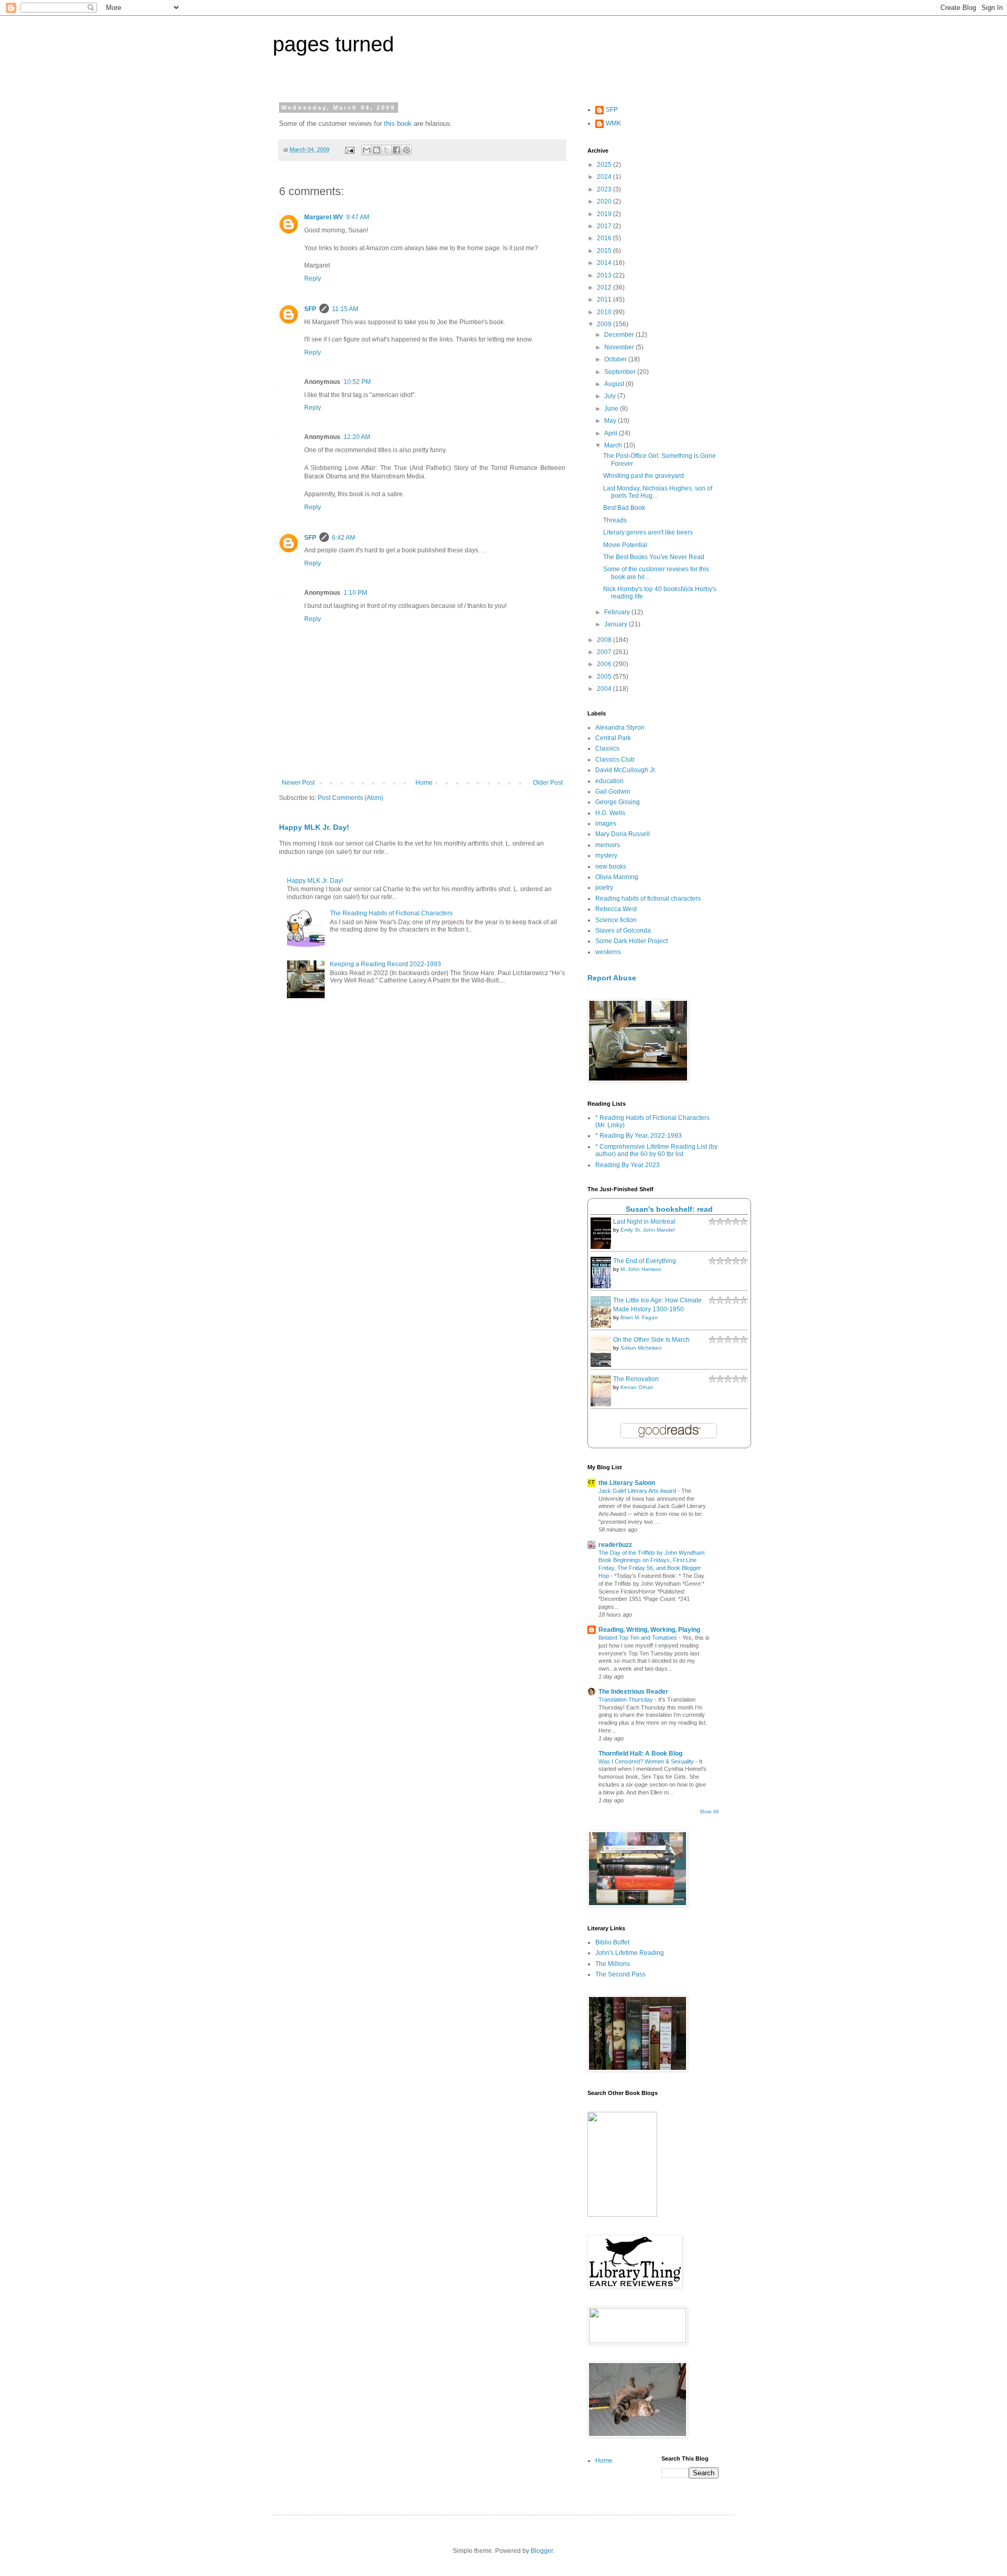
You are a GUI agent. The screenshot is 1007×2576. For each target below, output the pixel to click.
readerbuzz (615, 1545)
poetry (604, 888)
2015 (605, 251)
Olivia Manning (617, 877)
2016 (605, 238)
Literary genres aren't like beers (648, 532)
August (615, 384)
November (620, 347)
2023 (605, 189)
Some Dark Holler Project (631, 941)
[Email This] (367, 150)
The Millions (613, 1964)
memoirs (608, 845)
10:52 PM (357, 382)
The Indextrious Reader (633, 1692)
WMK (613, 123)
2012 (605, 287)
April (612, 433)
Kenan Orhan (637, 1387)
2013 (605, 275)
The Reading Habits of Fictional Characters (391, 913)
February (618, 612)
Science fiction (616, 920)
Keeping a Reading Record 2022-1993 (385, 964)
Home (424, 783)
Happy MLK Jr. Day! (314, 827)
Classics (607, 749)
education (609, 781)
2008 (605, 640)
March (614, 445)
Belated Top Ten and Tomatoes (639, 1638)
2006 (605, 664)
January (617, 624)
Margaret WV (324, 217)
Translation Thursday (626, 1699)
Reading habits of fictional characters (648, 899)
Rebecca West (616, 909)
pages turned (333, 44)
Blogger (542, 2551)
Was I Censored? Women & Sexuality (647, 1761)
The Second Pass (620, 1974)
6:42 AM (344, 538)
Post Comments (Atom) (351, 798)
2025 (605, 165)
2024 (605, 177)
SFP (310, 309)
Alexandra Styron (620, 728)
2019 (605, 214)
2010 (605, 312)
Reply (313, 279)
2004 (605, 689)
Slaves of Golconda (623, 931)
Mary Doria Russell (623, 834)
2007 (605, 652)
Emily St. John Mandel (647, 1230)
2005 (605, 677)
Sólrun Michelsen (641, 1348)
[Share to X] (387, 150)
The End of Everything (645, 1261)
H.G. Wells (610, 813)
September (621, 372)
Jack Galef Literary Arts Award (638, 1491)
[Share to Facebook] (397, 150)
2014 (605, 263)
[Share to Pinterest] (406, 150)
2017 (605, 226)
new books (611, 867)
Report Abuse (612, 978)
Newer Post (298, 783)
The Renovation (636, 1379)
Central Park (613, 738)
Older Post (548, 783)
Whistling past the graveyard (644, 476)
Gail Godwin (613, 792)
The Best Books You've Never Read (654, 557)
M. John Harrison (641, 1269)
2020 (605, 201)
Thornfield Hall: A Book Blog (640, 1754)
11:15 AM (345, 309)
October (616, 359)
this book (398, 124)
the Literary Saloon (627, 1483)
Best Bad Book (624, 508)
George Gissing (618, 802)
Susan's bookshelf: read (669, 1209)
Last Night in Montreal (644, 1222)
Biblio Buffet (612, 1942)
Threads (615, 520)
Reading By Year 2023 (628, 1165)
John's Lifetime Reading (630, 1953)
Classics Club (615, 760)
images (606, 824)
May (611, 421)
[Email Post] (349, 149)
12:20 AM (357, 437)
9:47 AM (358, 217)
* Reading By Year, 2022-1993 (639, 1136)
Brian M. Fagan (639, 1317)
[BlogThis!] (377, 150)
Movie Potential (625, 545)
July (611, 396)
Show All (709, 1812)
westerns (608, 952)
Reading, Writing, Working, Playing (649, 1630)
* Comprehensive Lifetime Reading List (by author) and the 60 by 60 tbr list (656, 1150)
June (612, 409)
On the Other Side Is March (651, 1340)
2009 (605, 324)
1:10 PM (355, 593)
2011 (605, 300)
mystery (606, 856)
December (620, 335)
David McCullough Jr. (626, 770)
